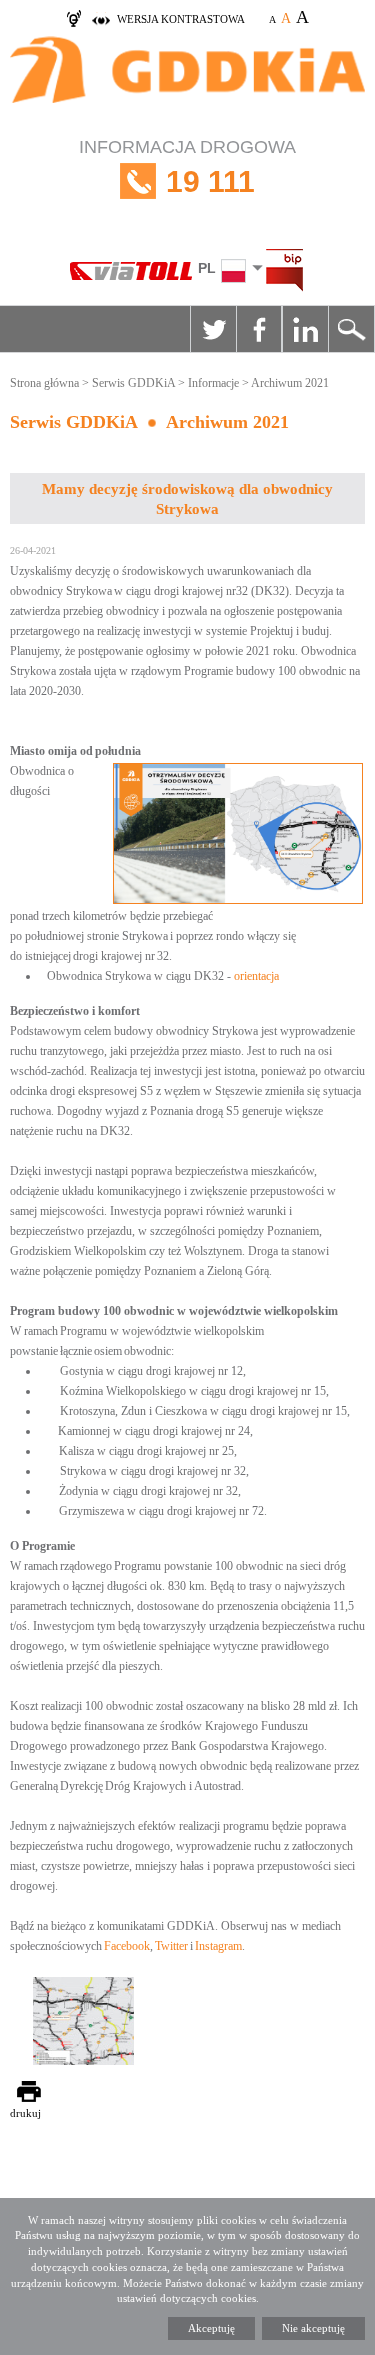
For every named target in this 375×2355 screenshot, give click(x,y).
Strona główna (44, 383)
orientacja (256, 976)
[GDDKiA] (187, 80)
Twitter (213, 329)
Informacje (213, 383)
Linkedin (305, 329)
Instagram (218, 1946)
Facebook (259, 329)
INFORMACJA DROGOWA (187, 167)
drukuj (25, 2113)
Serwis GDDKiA (133, 383)
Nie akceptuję (313, 2328)
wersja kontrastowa (181, 19)
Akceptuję (211, 2328)
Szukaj (351, 329)
